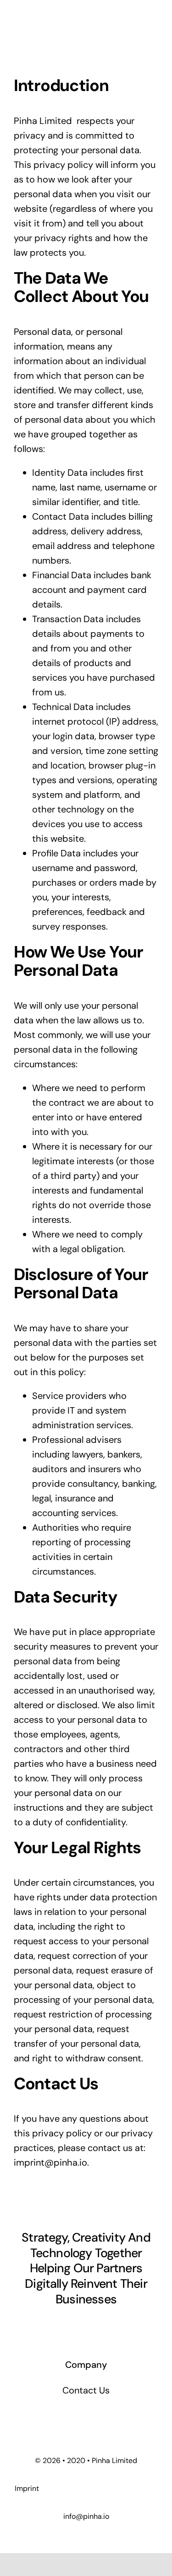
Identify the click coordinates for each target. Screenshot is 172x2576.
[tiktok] (61, 2325)
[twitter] (78, 2325)
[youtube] (128, 2325)
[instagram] (94, 2325)
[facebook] (45, 2325)
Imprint (27, 2488)
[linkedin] (111, 2325)
